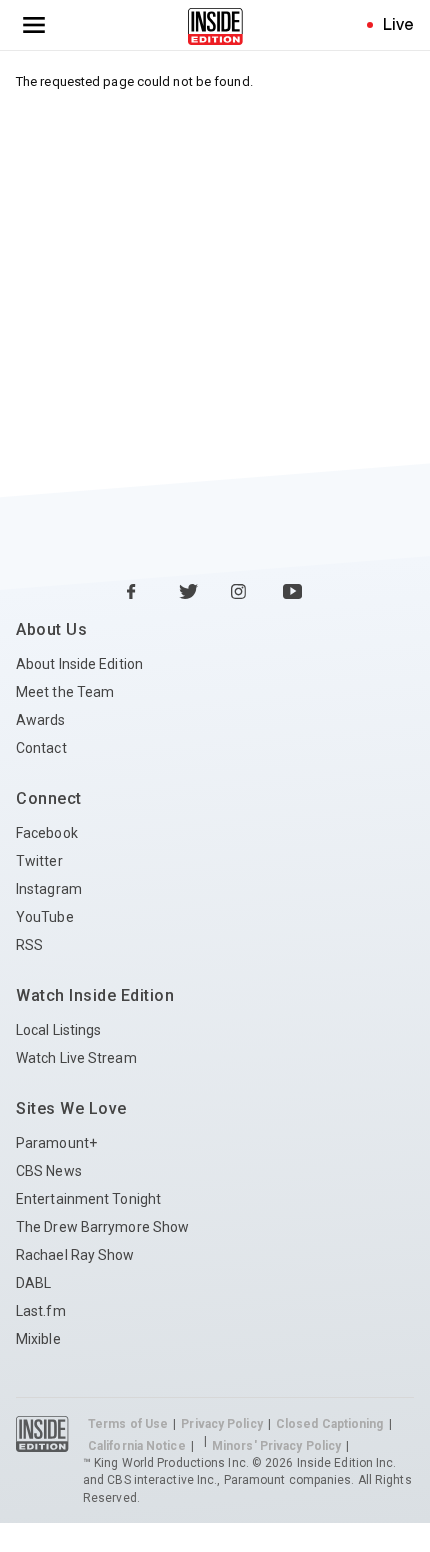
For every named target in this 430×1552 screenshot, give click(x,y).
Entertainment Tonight (88, 1199)
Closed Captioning (330, 1424)
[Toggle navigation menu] (34, 25)
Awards (41, 720)
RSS (29, 945)
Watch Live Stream (76, 1058)
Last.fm (41, 1311)
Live (398, 24)
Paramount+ (56, 1143)
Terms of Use (128, 1424)
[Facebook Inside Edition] (137, 593)
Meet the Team (65, 692)
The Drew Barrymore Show (102, 1227)
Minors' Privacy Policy (276, 1446)
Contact (41, 748)
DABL (33, 1283)
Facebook (47, 833)
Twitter (39, 861)
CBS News (49, 1171)
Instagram (49, 889)
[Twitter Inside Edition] (189, 593)
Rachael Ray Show (75, 1255)
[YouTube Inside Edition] (293, 593)
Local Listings (58, 1030)
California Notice (137, 1446)
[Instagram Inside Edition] (241, 593)
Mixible (38, 1339)
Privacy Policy (221, 1424)
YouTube (45, 917)
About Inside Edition (79, 664)
